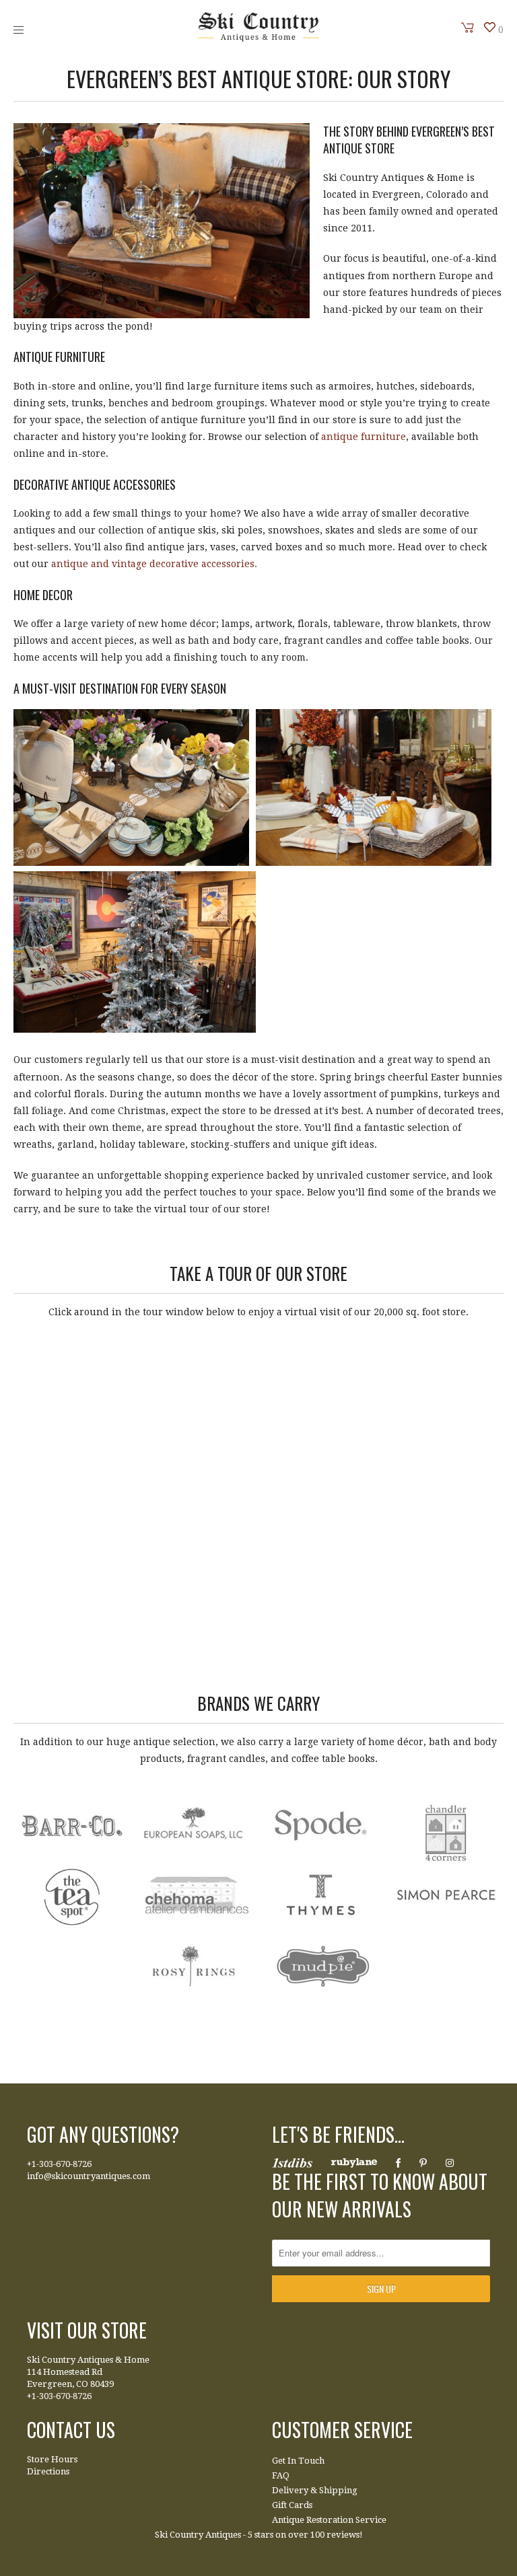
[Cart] (468, 28)
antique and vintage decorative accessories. (154, 564)
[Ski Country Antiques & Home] (258, 38)
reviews (343, 2535)
